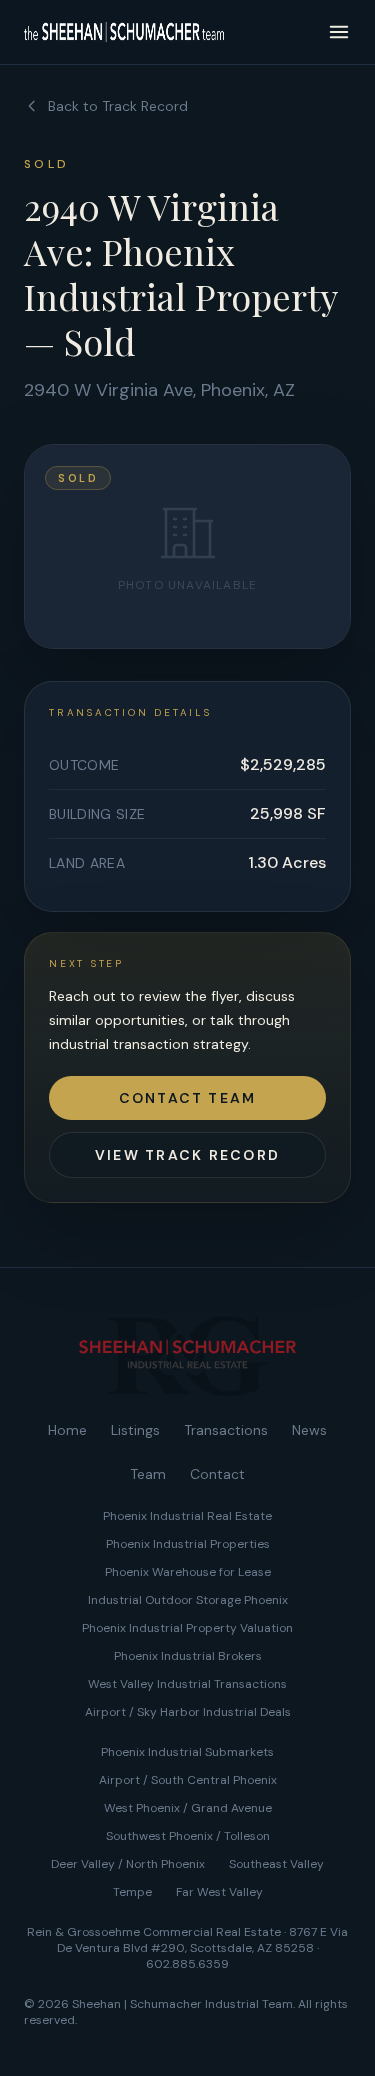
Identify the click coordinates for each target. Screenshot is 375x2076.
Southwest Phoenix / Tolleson (188, 1836)
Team (148, 1474)
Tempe (132, 1892)
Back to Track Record (118, 106)
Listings (135, 1430)
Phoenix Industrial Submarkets (187, 1752)
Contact (217, 1474)
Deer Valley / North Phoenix (128, 1864)
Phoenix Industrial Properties (188, 1544)
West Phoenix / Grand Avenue (188, 1808)
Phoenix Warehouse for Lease (188, 1572)
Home (67, 1430)
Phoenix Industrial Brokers (188, 1656)
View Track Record (187, 1155)
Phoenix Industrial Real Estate (187, 1516)
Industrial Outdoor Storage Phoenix (188, 1600)
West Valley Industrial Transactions (187, 1684)
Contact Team (188, 1098)
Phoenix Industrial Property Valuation (187, 1628)
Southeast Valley (276, 1864)
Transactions (226, 1430)
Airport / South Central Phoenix (188, 1780)
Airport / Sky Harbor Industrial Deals (188, 1712)
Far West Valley (219, 1892)
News (309, 1430)
